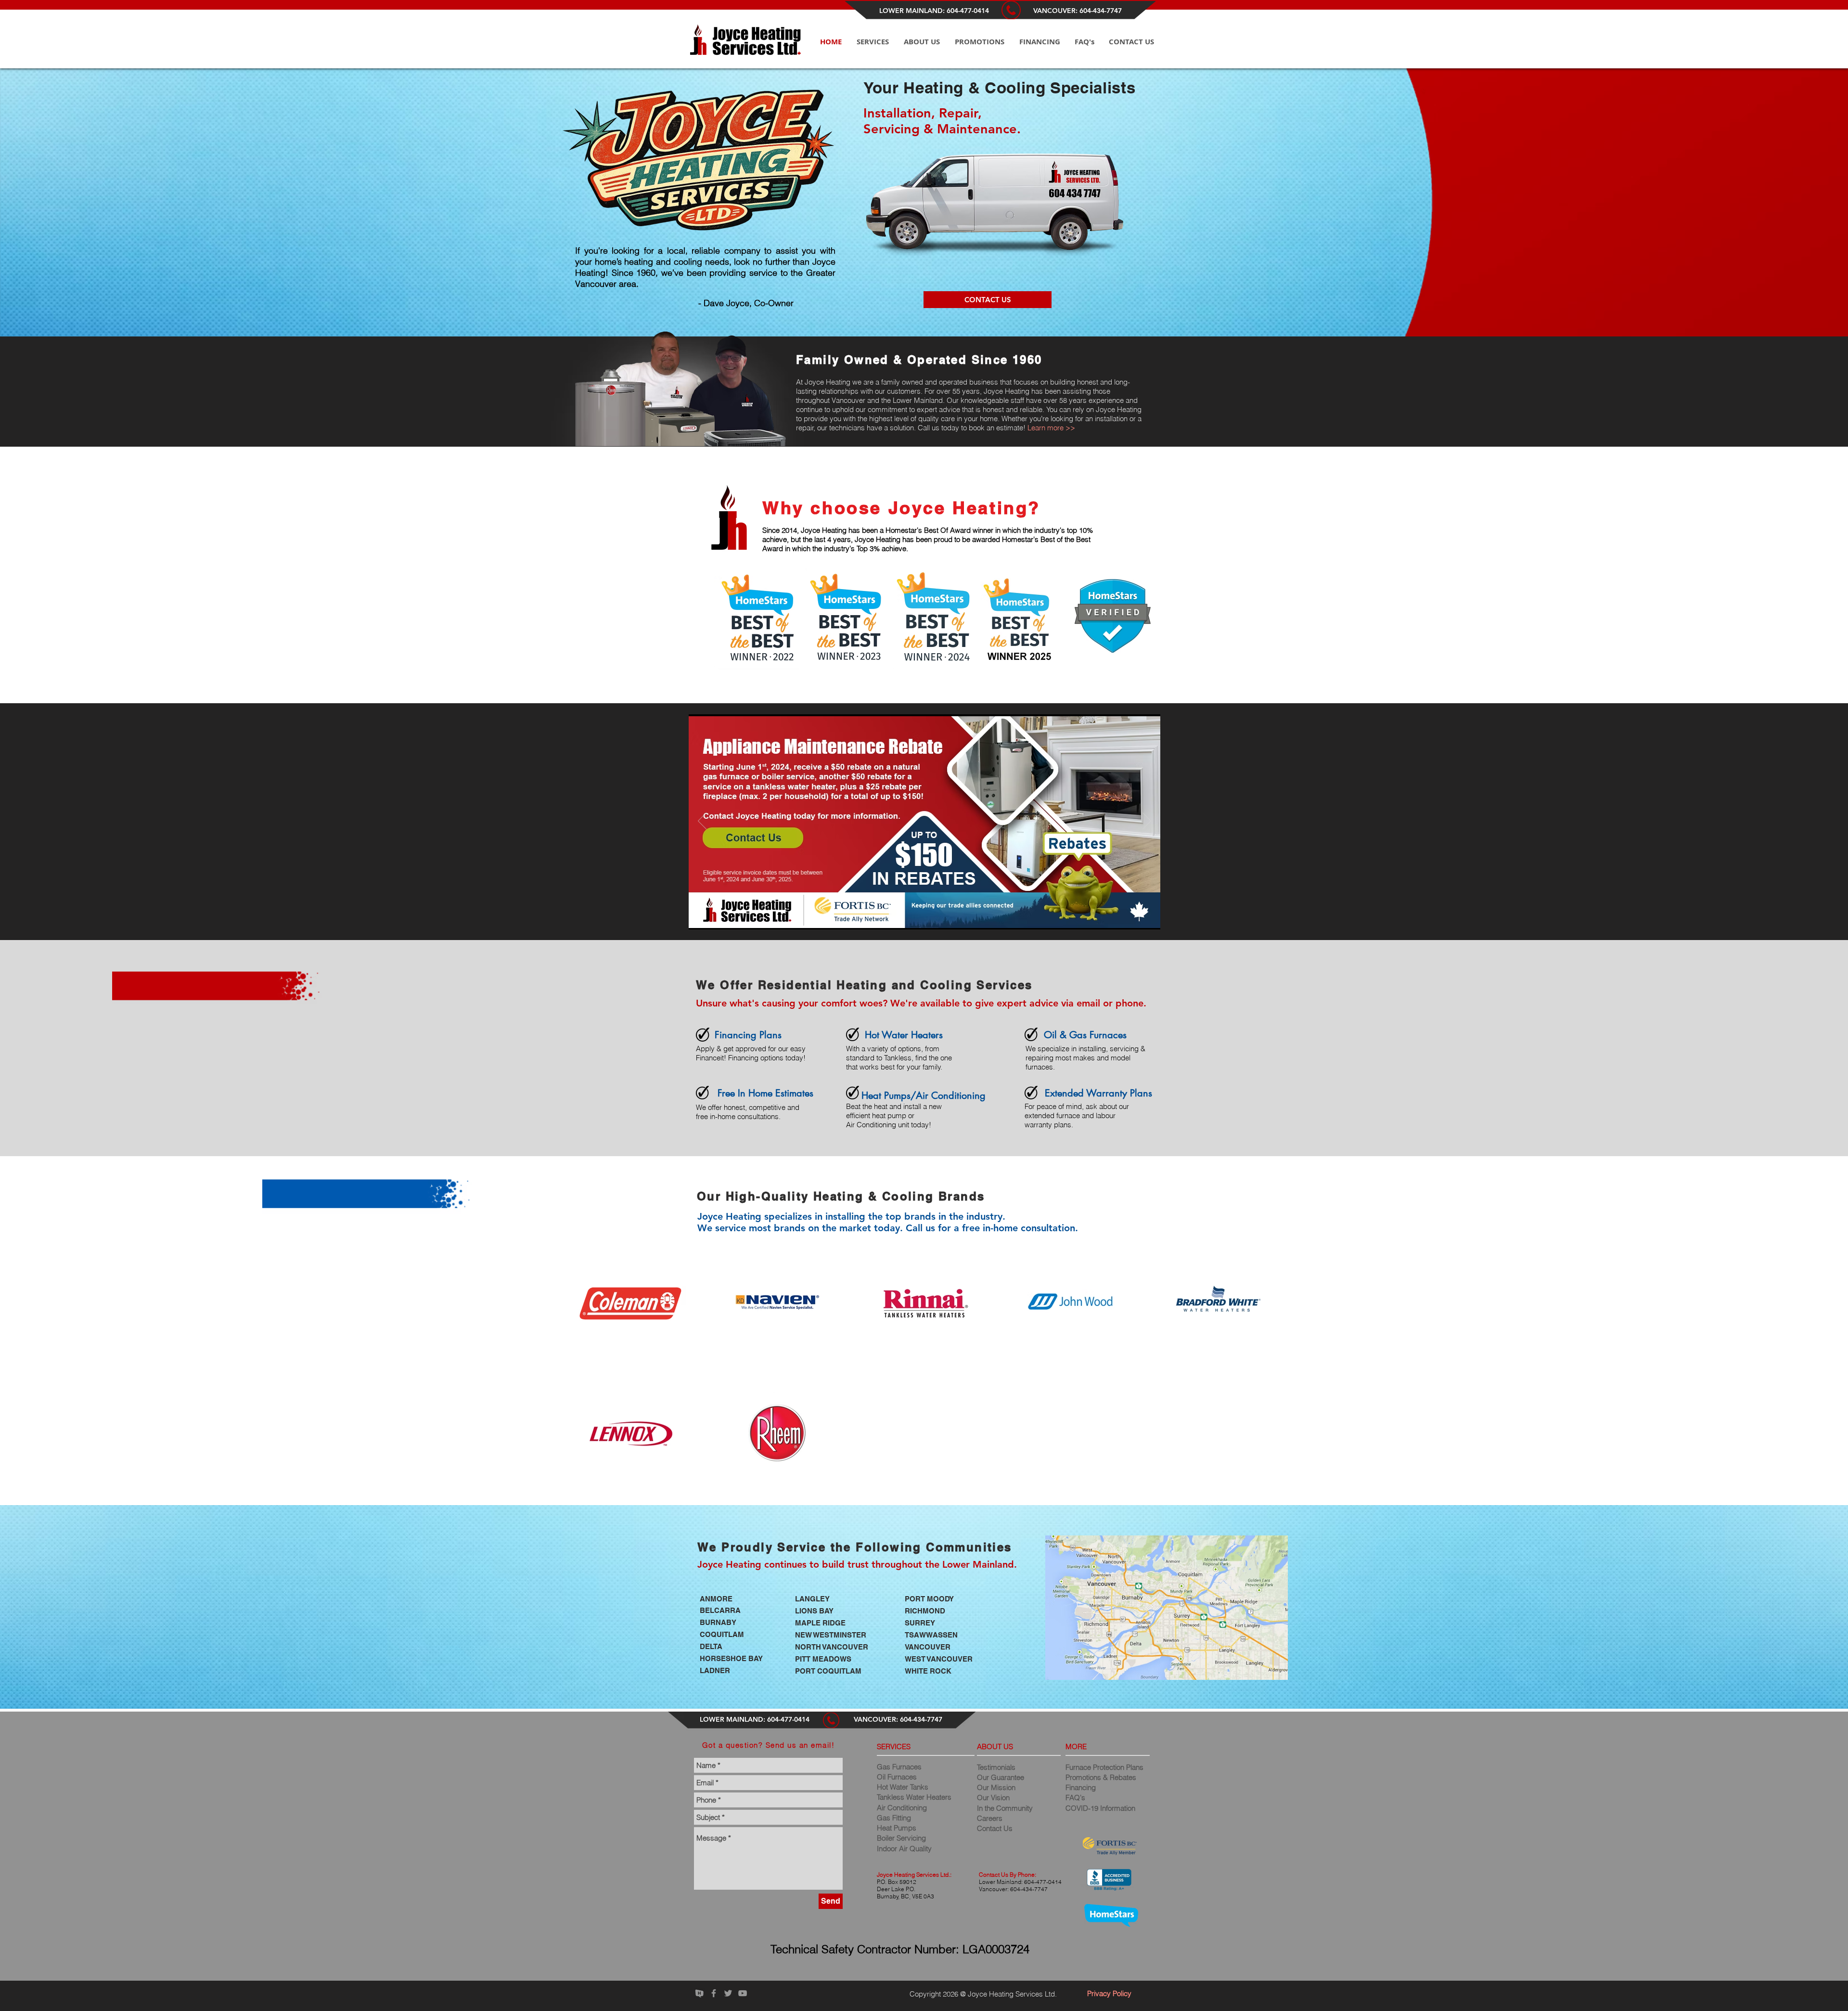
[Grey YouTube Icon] (743, 1993)
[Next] (1147, 822)
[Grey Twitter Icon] (728, 1993)
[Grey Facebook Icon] (714, 1993)
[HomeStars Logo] (699, 1993)
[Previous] (702, 822)
